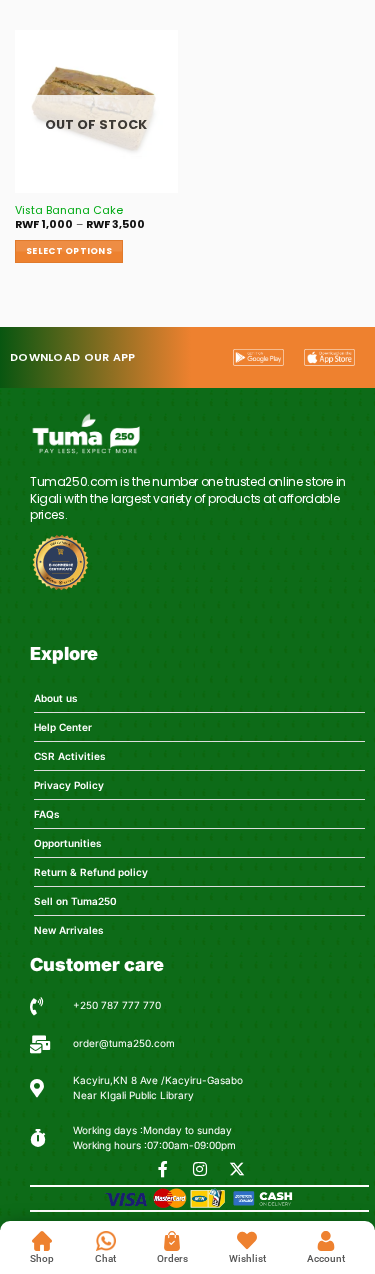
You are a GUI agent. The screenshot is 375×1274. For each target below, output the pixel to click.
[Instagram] (200, 1169)
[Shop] (42, 1241)
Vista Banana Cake (69, 211)
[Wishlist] (247, 1241)
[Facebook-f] (163, 1169)
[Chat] (106, 1241)
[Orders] (172, 1241)
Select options (69, 251)
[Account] (326, 1241)
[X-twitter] (237, 1169)
